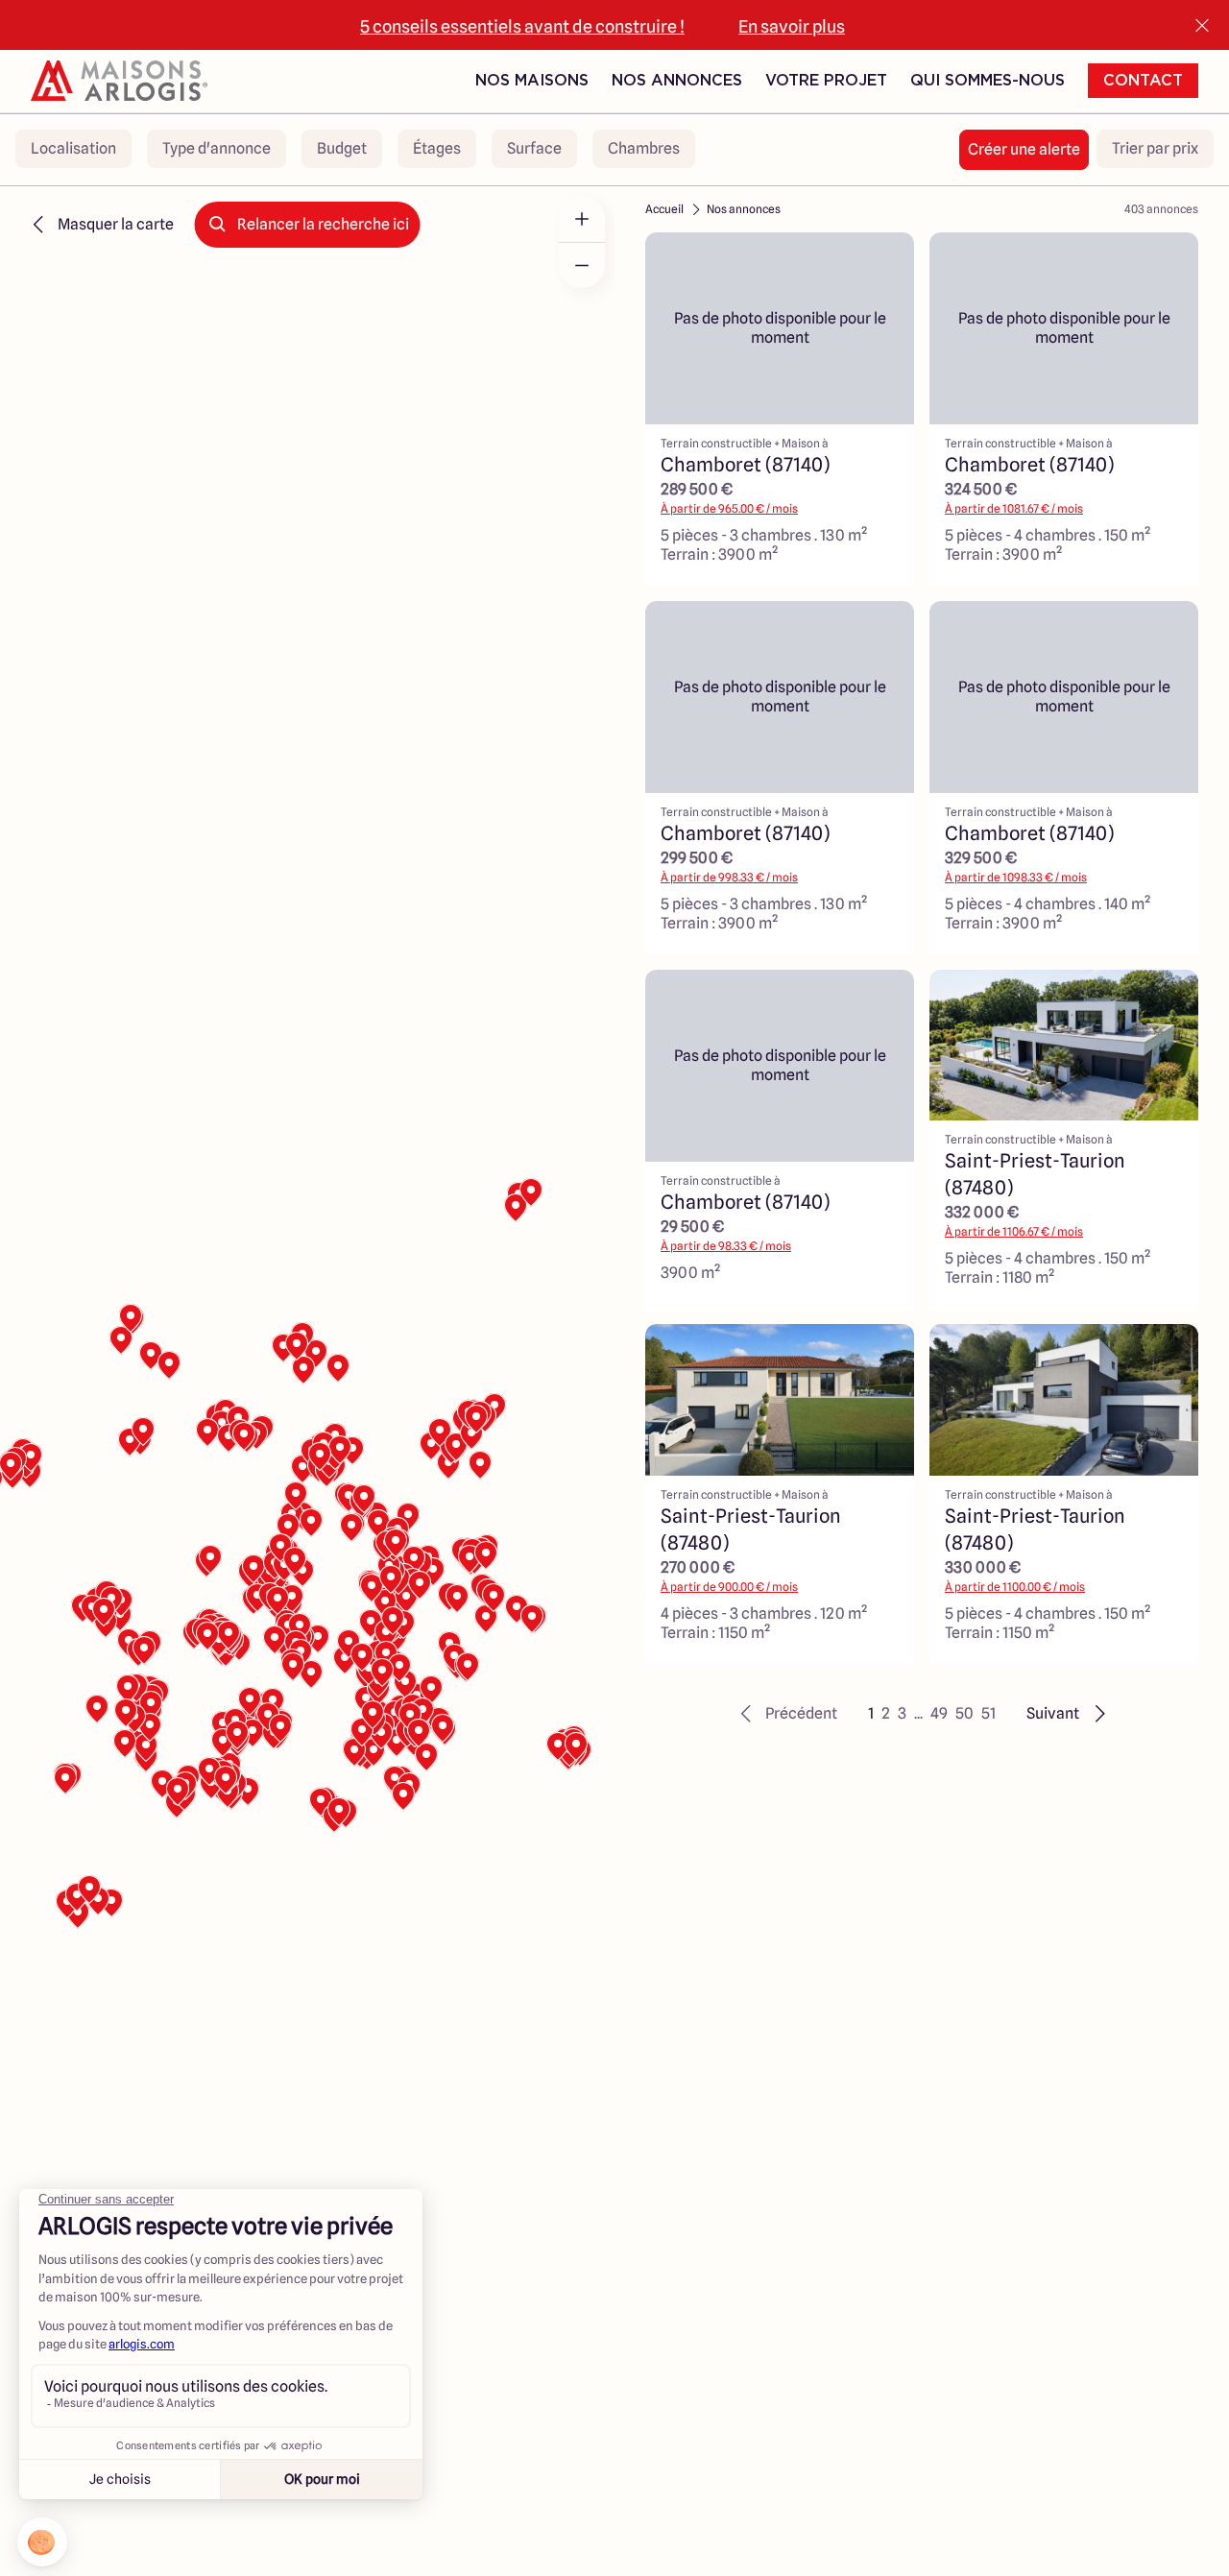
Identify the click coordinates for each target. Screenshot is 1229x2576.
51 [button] (988, 1713)
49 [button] (939, 1713)
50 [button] (964, 1713)
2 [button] (886, 1713)
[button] (786, 1714)
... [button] (918, 1713)
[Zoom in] (582, 219)
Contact (1143, 81)
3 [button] (902, 1713)
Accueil (664, 209)
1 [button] (871, 1713)
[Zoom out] (582, 265)
